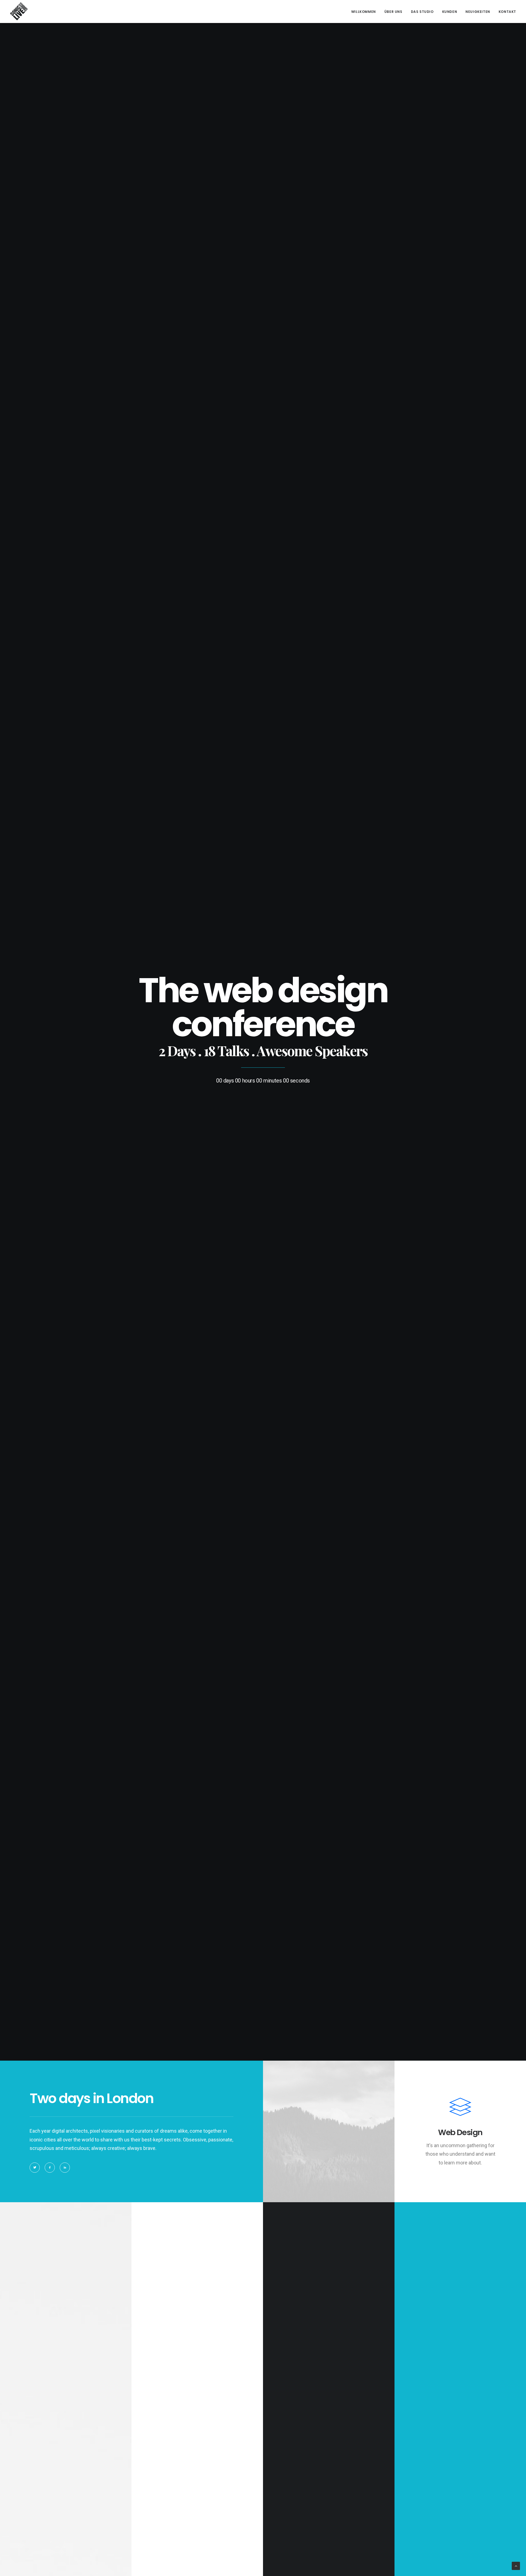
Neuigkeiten (478, 12)
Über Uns (393, 12)
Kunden (450, 12)
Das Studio (422, 12)
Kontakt (507, 12)
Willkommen (364, 12)
